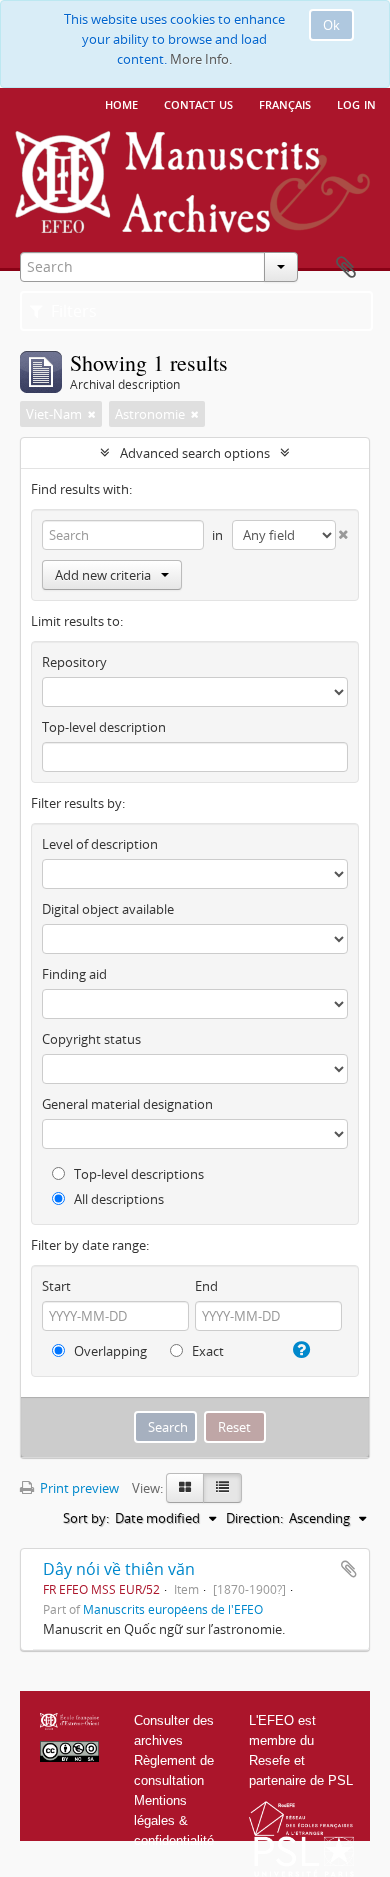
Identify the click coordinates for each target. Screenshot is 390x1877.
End (206, 1286)
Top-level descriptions (137, 1174)
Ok (331, 25)
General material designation (127, 1104)
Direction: (254, 1518)
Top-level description (104, 727)
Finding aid (74, 974)
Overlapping (109, 1351)
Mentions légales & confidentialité (174, 1820)
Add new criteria (103, 575)
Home (121, 103)
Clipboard (346, 268)
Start (56, 1286)
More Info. (201, 59)
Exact (206, 1351)
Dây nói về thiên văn (119, 1569)
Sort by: (86, 1518)
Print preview (78, 1488)
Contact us (198, 103)
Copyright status (91, 1039)
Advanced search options (195, 453)
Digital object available (108, 909)
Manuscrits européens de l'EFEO (173, 1609)
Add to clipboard (349, 1569)
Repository (74, 662)
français (285, 103)
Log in (356, 103)
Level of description (100, 844)
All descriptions (117, 1199)
